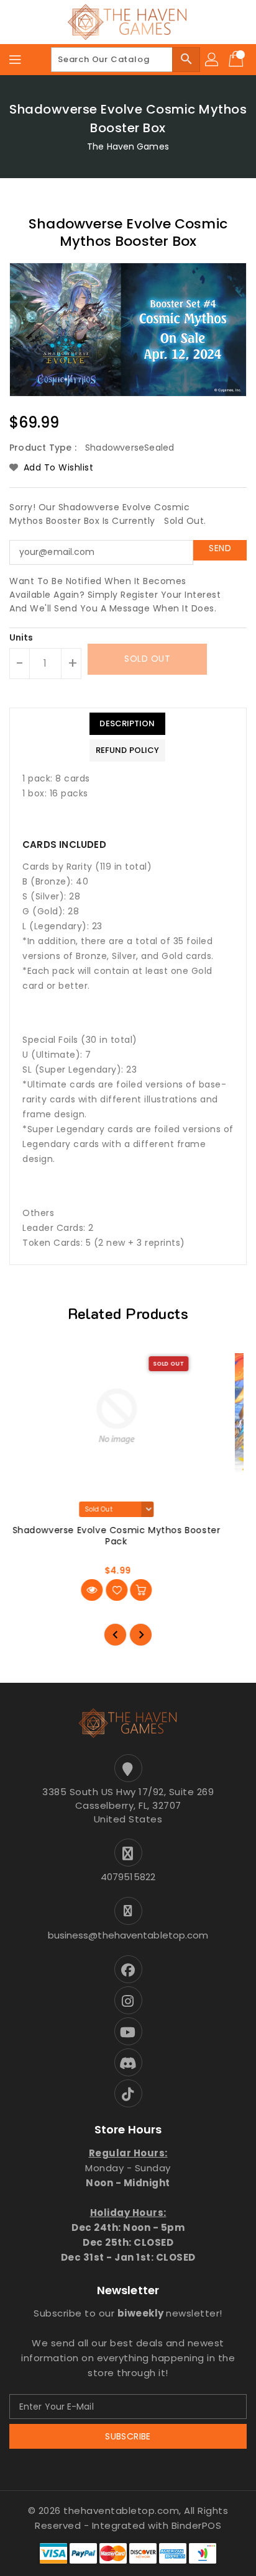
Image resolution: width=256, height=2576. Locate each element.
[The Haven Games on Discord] (128, 2062)
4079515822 (128, 1877)
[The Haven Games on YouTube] (128, 2031)
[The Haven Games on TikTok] (128, 2093)
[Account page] (213, 60)
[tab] (127, 724)
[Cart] (237, 60)
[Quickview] (103, 1590)
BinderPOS (197, 2525)
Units (21, 637)
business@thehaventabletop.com (128, 1935)
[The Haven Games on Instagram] (128, 2000)
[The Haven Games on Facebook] (128, 1969)
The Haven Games (128, 146)
